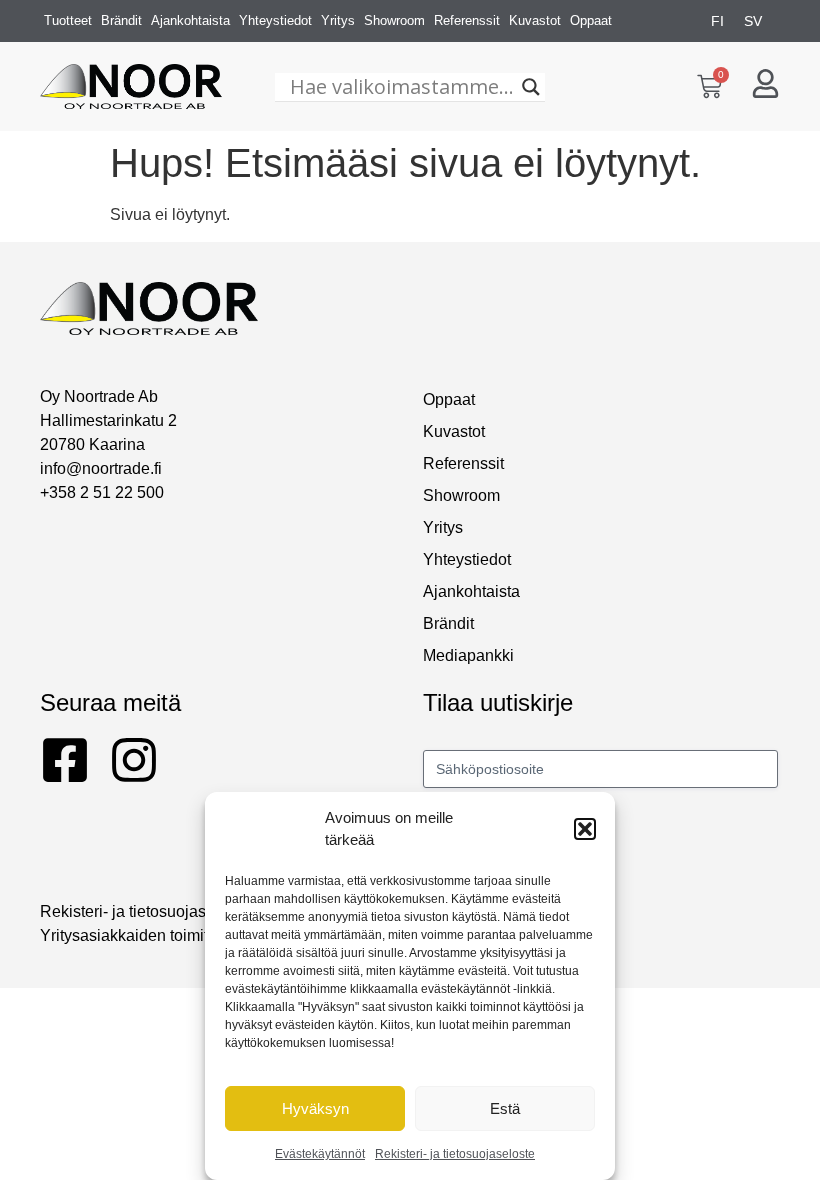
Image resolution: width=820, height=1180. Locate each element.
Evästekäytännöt (320, 1154)
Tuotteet (68, 20)
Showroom (394, 20)
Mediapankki (468, 655)
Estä (505, 1108)
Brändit (121, 20)
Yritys (338, 20)
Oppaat (591, 20)
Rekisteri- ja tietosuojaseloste (455, 1154)
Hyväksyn (315, 1108)
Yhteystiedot (275, 20)
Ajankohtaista (190, 20)
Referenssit (467, 20)
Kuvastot (535, 20)
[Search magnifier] (531, 87)
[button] (585, 829)
